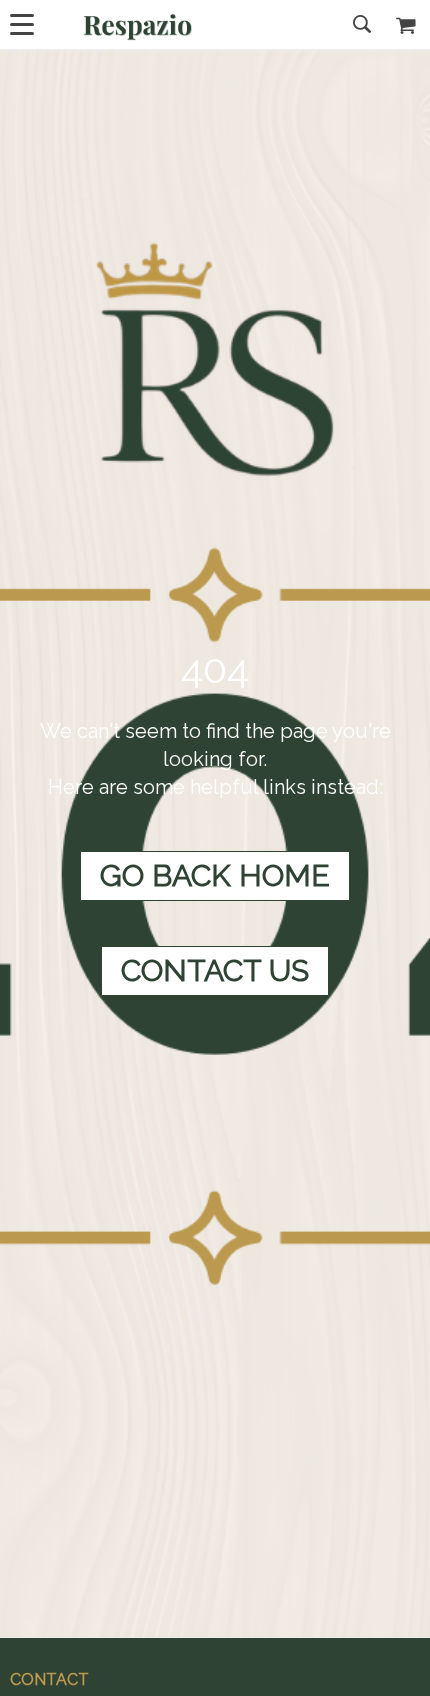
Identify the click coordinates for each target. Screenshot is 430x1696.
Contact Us (215, 970)
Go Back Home (215, 875)
